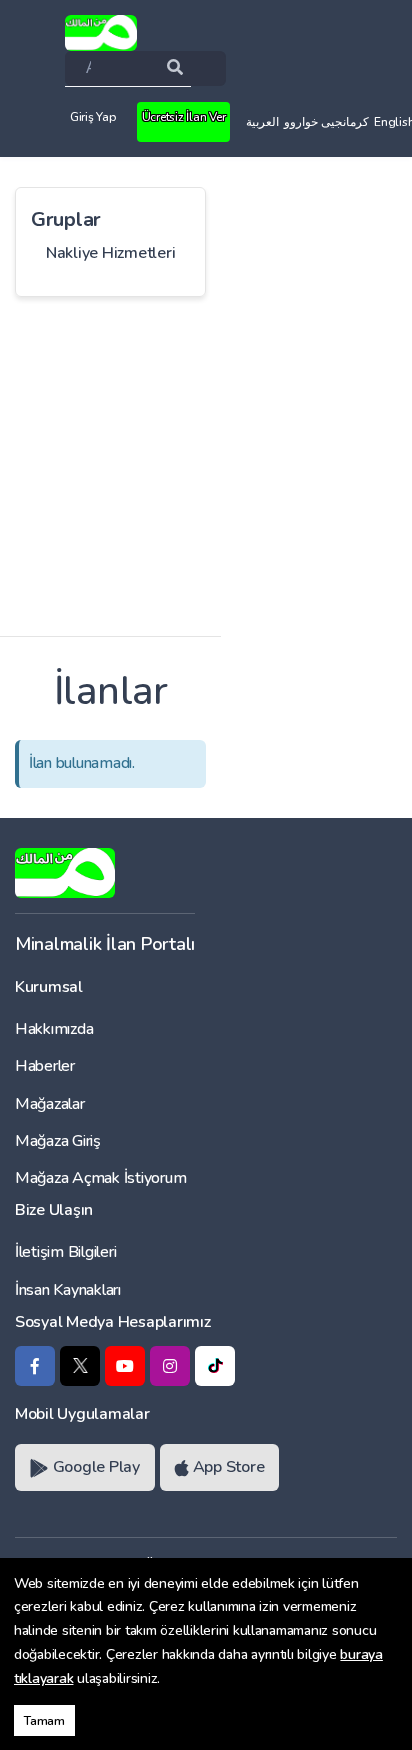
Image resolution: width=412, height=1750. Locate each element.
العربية (262, 122)
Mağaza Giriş (58, 1141)
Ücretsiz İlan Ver (184, 117)
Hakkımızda (54, 1029)
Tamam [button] (44, 1720)
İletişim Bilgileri (65, 1252)
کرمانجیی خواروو (326, 122)
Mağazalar (50, 1104)
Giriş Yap (93, 117)
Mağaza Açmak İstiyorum (100, 1178)
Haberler (45, 1066)
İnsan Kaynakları (68, 1290)
